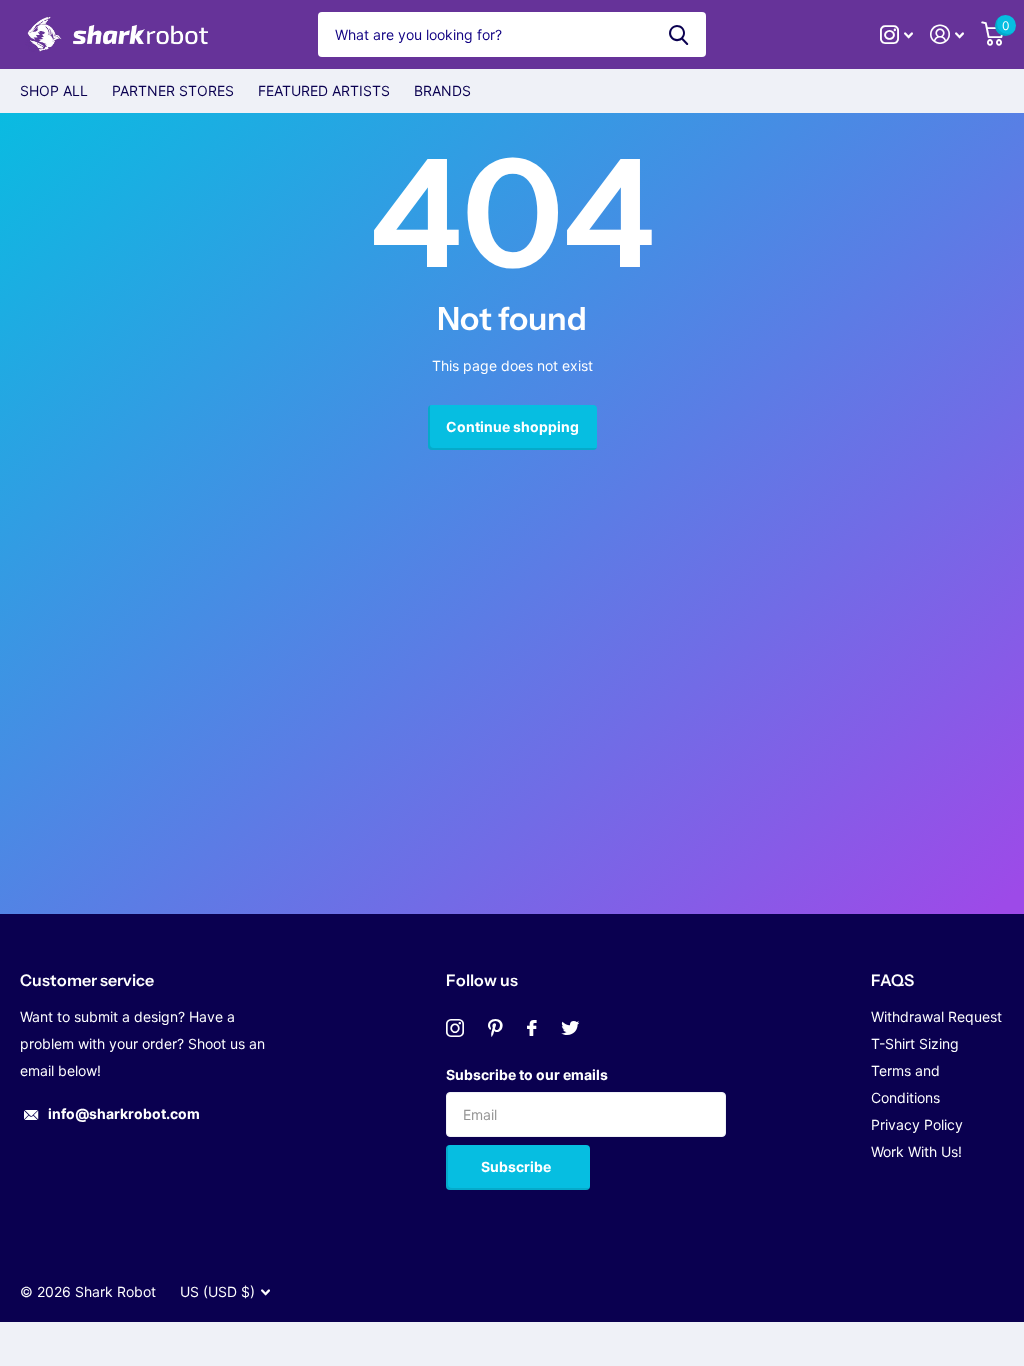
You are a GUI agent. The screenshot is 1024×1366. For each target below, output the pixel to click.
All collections (54, 91)
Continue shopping (512, 426)
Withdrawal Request (936, 1016)
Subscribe (517, 1166)
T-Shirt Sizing (915, 1043)
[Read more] (897, 34)
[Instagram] (455, 1028)
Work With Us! (916, 1151)
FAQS (892, 980)
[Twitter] (570, 1028)
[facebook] (532, 1028)
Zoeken (678, 34)
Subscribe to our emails (527, 1074)
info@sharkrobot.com (124, 1113)
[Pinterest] (495, 1028)
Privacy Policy (917, 1124)
